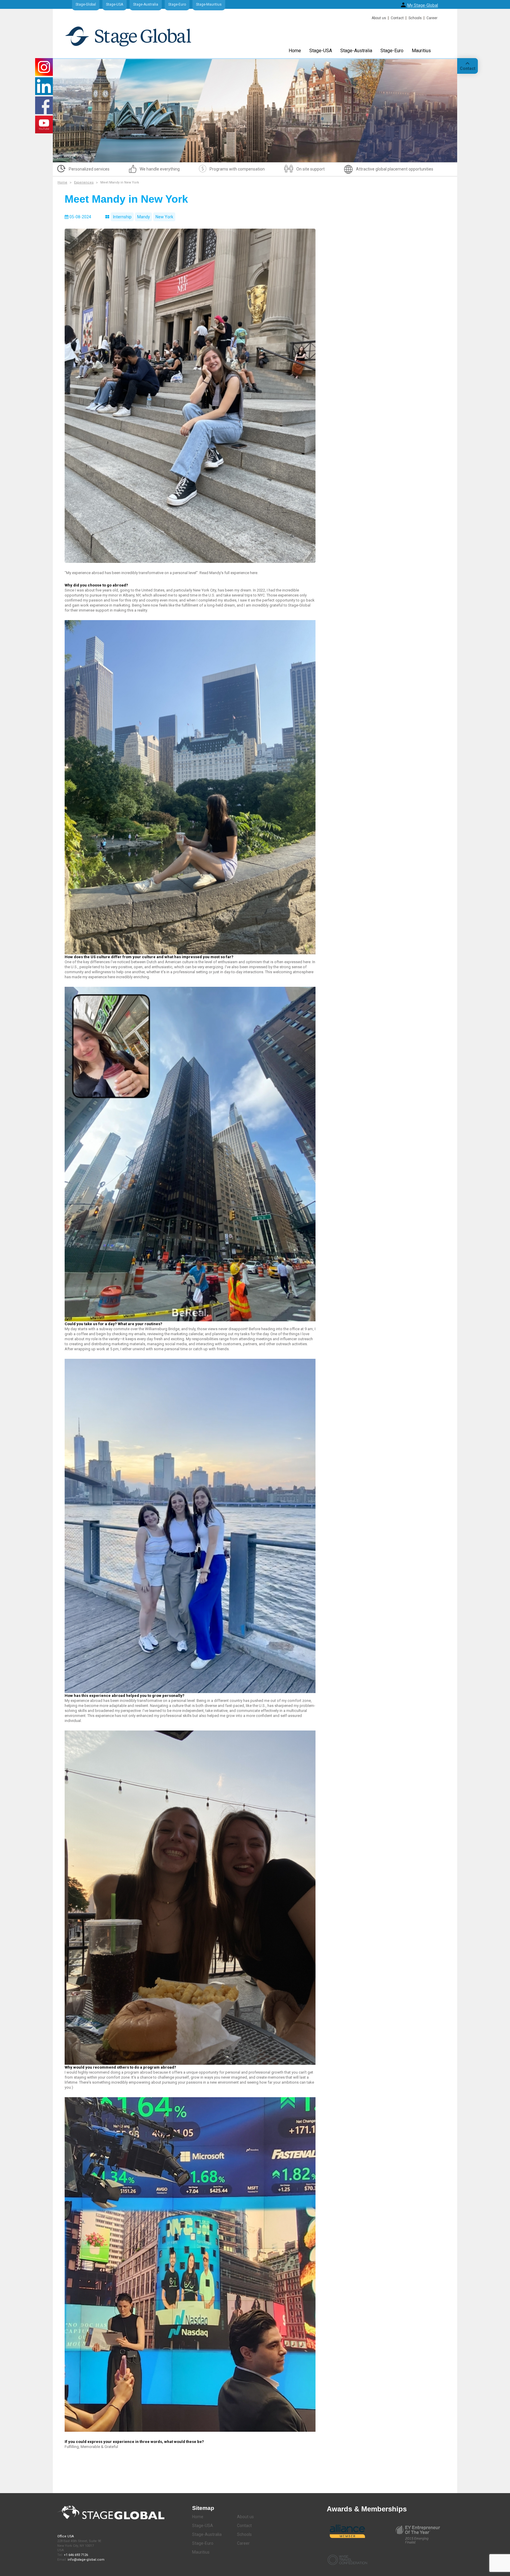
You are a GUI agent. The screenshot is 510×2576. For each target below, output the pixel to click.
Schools (415, 18)
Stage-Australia (146, 4)
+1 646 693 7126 (76, 2555)
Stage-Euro (177, 4)
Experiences (84, 182)
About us (379, 18)
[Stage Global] (138, 39)
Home (295, 51)
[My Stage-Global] (403, 5)
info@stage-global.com (86, 2560)
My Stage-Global (423, 5)
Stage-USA (115, 4)
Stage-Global (86, 4)
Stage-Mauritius (209, 4)
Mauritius (421, 51)
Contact (397, 18)
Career (432, 18)
